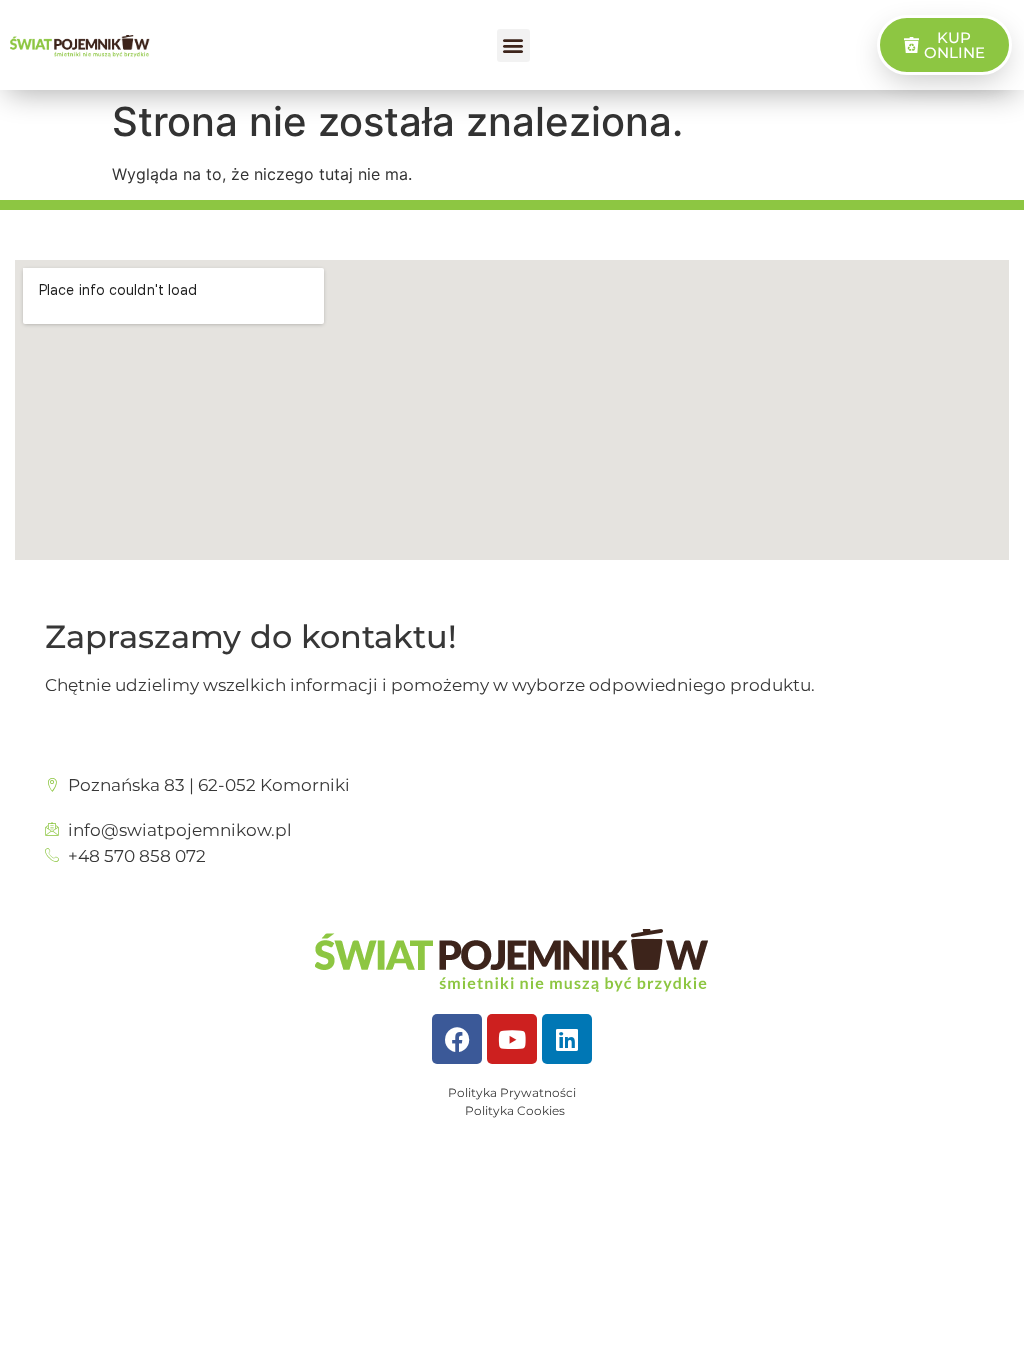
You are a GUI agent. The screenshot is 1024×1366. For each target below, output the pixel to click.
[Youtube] (512, 1039)
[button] (513, 45)
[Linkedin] (567, 1039)
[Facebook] (457, 1039)
